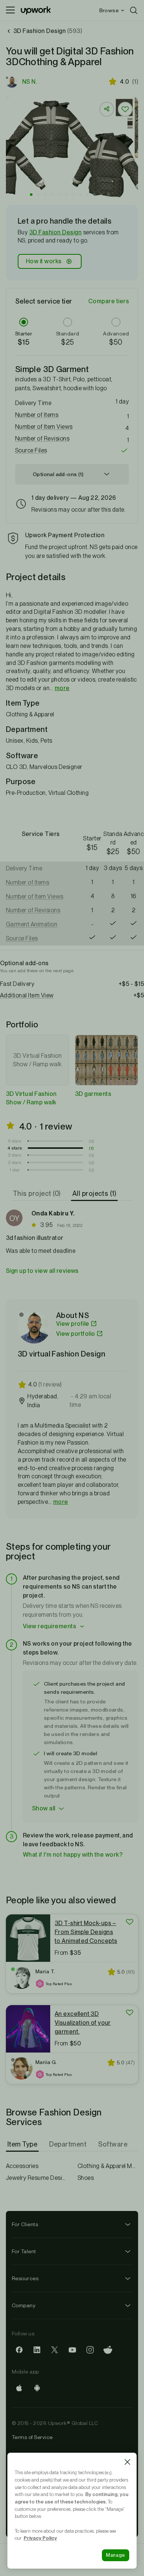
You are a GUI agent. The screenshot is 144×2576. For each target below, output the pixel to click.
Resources (25, 2278)
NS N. (30, 82)
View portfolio (76, 1334)
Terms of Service (32, 2437)
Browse (109, 10)
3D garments (93, 1094)
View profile (73, 1324)
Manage (116, 2555)
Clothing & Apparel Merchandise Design (108, 2166)
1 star (15, 1170)
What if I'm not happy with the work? (73, 1855)
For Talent (24, 2251)
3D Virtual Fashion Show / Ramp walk (31, 1098)
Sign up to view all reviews (42, 1271)
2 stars (15, 1162)
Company (24, 2305)
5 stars (15, 1141)
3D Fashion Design (55, 232)
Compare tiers (109, 301)
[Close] (127, 2462)
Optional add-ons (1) (58, 474)
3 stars (15, 1155)
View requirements (49, 1626)
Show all (44, 1808)
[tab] (37, 1194)
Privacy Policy (40, 2538)
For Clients (25, 2224)
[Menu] (10, 10)
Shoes (86, 2178)
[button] (31, 195)
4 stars (15, 1148)
